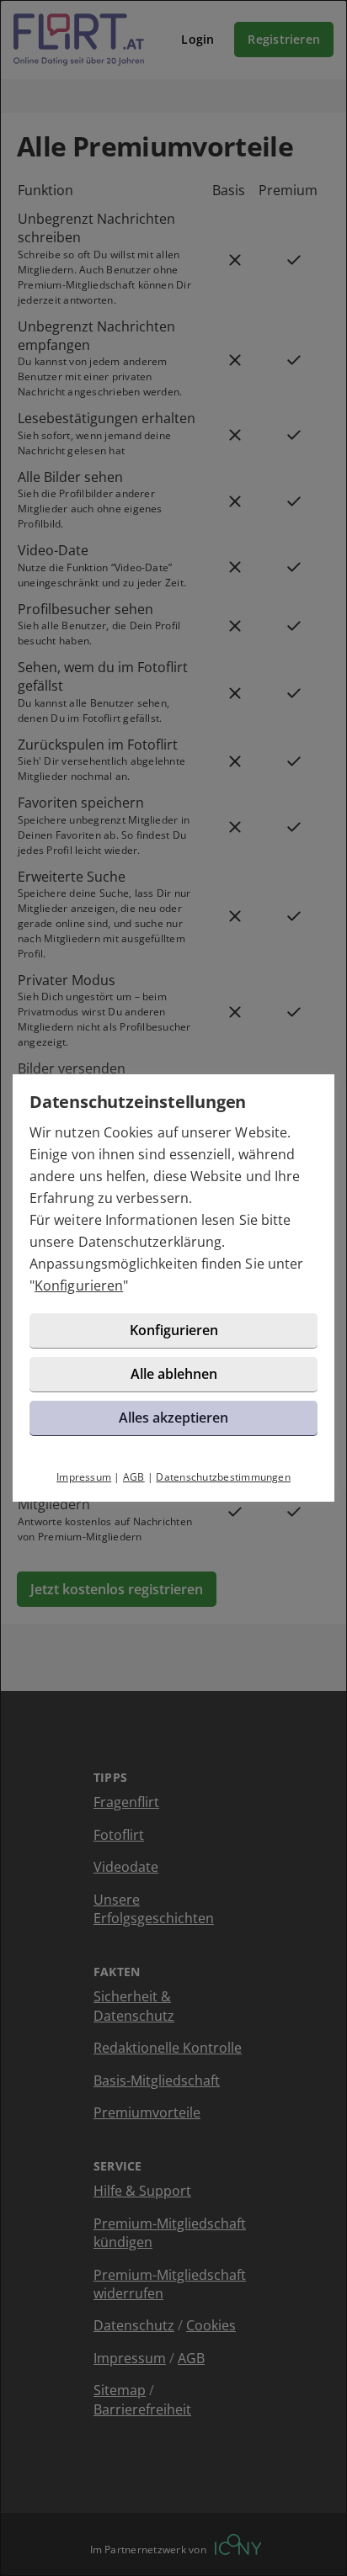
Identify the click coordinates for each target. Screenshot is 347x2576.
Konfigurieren (79, 1285)
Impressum (84, 1477)
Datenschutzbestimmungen (223, 1477)
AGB (134, 1477)
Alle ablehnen (174, 1374)
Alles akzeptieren (173, 1418)
